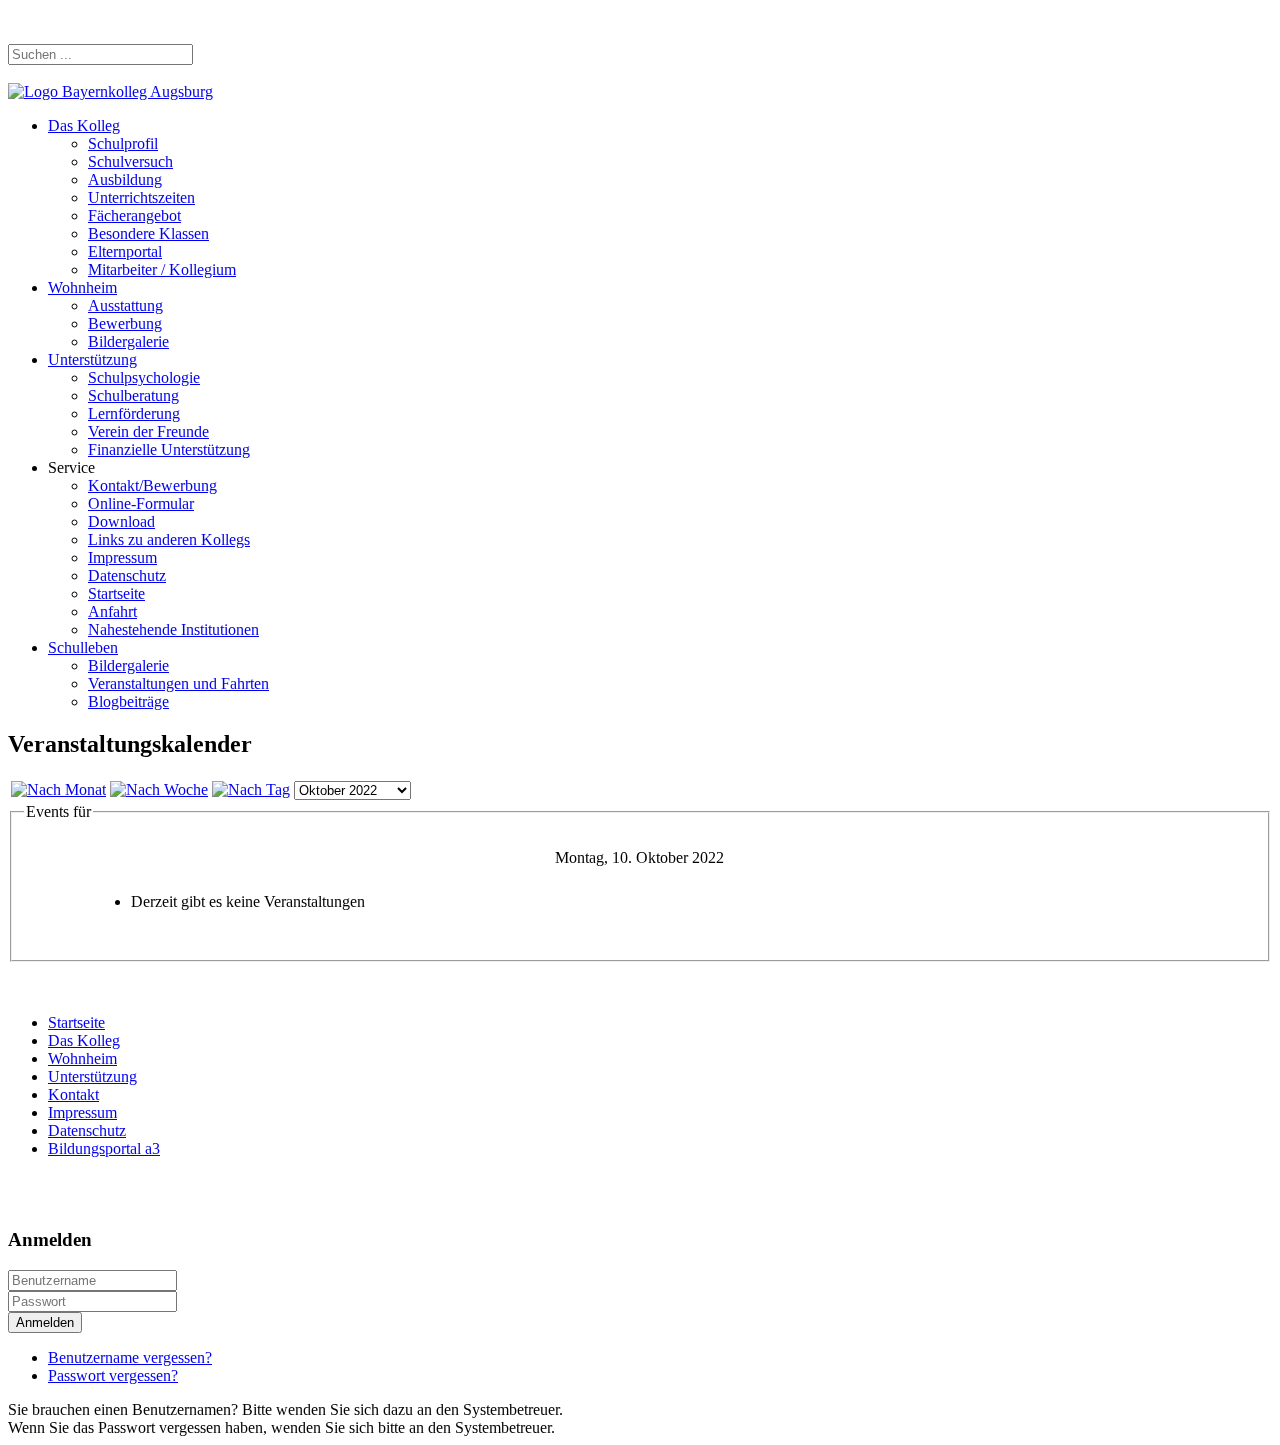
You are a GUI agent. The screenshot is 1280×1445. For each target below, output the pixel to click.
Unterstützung (92, 359)
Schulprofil (123, 143)
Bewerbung (125, 323)
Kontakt (73, 1094)
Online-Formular (141, 503)
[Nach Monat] (58, 789)
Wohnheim (82, 287)
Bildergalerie (128, 341)
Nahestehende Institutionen (173, 629)
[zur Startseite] (110, 91)
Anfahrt (112, 611)
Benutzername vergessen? (130, 1357)
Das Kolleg (84, 125)
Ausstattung (125, 305)
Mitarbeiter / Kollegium (162, 269)
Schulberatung (133, 395)
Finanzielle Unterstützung (169, 449)
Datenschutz (127, 575)
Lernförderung (134, 413)
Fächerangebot (134, 215)
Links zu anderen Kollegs (169, 539)
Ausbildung (125, 179)
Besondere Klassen (148, 233)
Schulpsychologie (144, 377)
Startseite (116, 593)
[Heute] (251, 789)
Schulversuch (130, 161)
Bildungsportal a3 (104, 1148)
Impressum (122, 557)
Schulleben (83, 647)
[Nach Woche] (159, 789)
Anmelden (45, 1322)
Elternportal (125, 251)
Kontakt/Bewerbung (152, 485)
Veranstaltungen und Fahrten (178, 683)
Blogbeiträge (128, 701)
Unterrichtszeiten (141, 197)
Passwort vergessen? (113, 1375)
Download (121, 521)
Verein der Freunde (148, 431)
